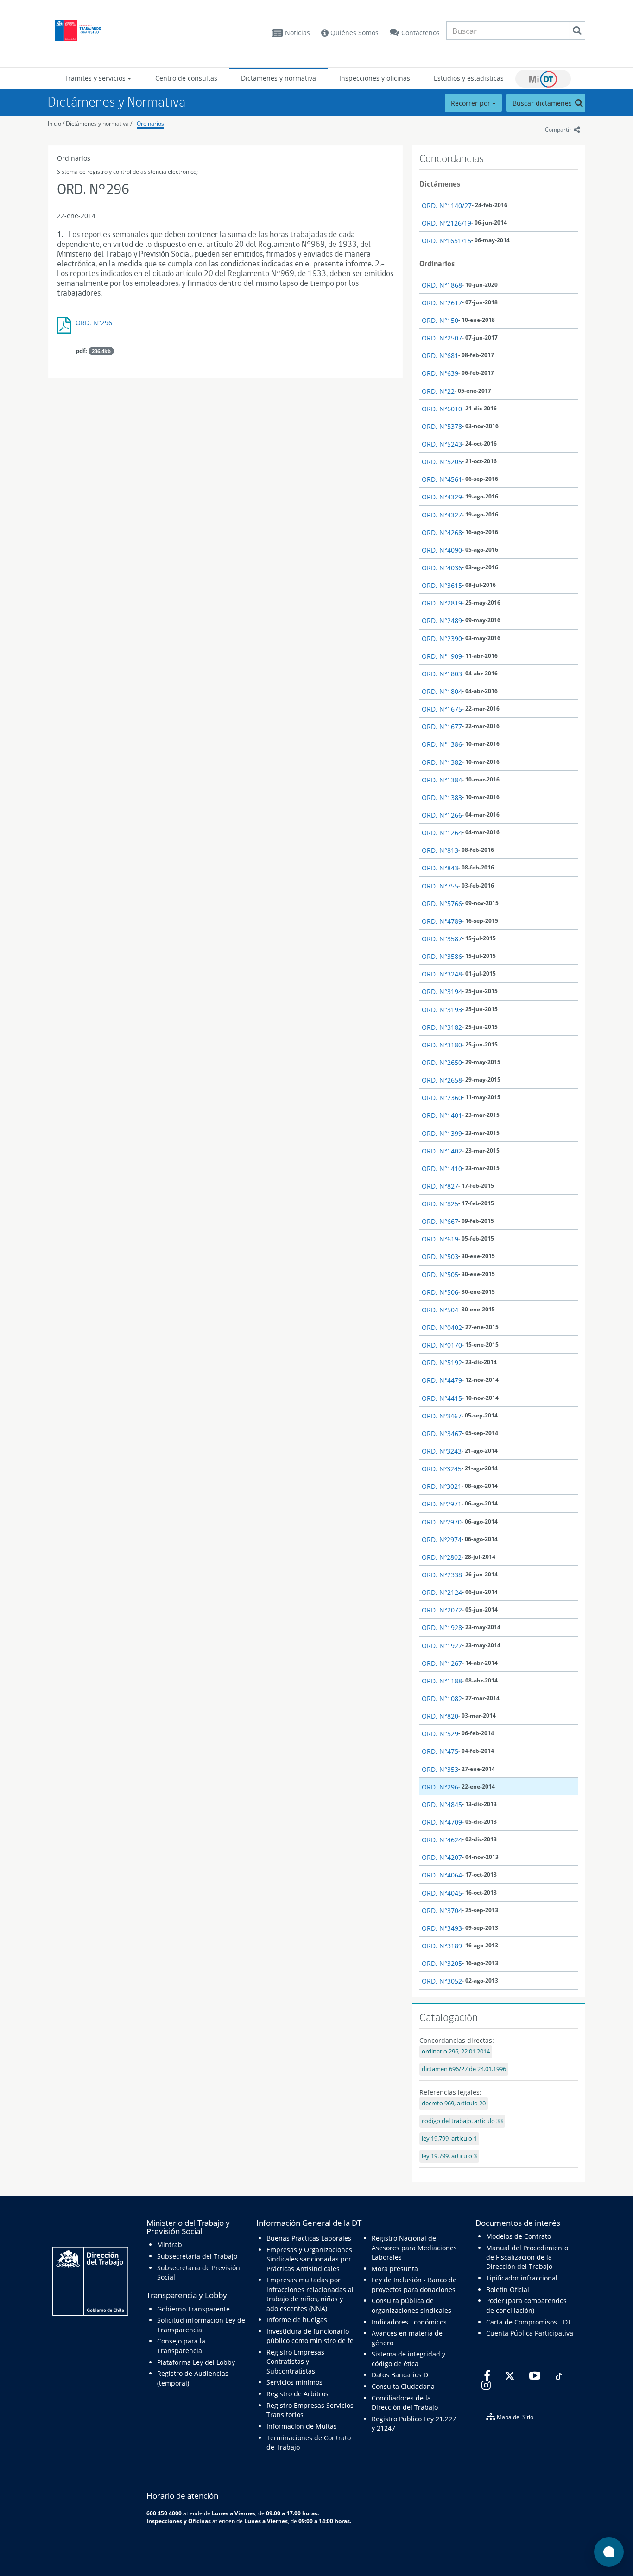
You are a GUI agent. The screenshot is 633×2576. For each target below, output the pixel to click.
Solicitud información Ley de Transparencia (201, 2325)
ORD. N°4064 (442, 1875)
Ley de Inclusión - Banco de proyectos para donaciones (414, 2284)
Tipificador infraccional (522, 2278)
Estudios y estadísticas (469, 78)
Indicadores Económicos (409, 2322)
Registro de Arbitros (298, 2394)
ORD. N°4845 (442, 1804)
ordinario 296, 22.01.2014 (456, 2051)
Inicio (54, 123)
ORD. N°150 (440, 320)
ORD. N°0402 (442, 1327)
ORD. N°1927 (442, 1646)
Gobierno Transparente (193, 2309)
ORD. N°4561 (442, 479)
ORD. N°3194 (442, 992)
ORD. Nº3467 (442, 1416)
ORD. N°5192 (442, 1363)
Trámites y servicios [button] (96, 78)
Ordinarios (150, 123)
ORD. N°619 (440, 1239)
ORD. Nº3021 (442, 1486)
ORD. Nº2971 (442, 1504)
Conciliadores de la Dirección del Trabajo (405, 2403)
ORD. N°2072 (442, 1610)
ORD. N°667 (440, 1221)
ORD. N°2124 (442, 1592)
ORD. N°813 (440, 850)
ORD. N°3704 (442, 1911)
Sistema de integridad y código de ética (408, 2359)
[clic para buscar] (577, 31)
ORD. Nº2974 (442, 1540)
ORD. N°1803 (442, 674)
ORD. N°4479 (442, 1380)
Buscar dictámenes (543, 103)
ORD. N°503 (440, 1257)
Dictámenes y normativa (279, 78)
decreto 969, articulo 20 (454, 2103)
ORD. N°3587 (442, 939)
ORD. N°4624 (442, 1840)
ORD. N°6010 (442, 409)
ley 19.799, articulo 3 (449, 2156)
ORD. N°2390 (442, 639)
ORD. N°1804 (442, 691)
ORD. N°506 (440, 1292)
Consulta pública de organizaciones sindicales (411, 2305)
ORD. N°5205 (442, 462)
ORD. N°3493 (442, 1928)
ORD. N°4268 (442, 532)
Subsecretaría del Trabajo (197, 2256)
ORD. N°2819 (442, 603)
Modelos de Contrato (519, 2236)
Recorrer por (472, 103)
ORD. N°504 (440, 1310)
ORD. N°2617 (442, 303)
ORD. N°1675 (442, 709)
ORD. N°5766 (442, 904)
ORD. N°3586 (442, 956)
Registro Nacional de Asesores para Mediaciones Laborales (414, 2248)
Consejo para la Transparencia (181, 2346)
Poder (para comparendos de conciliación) (526, 2305)
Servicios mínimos (294, 2382)
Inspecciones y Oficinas (179, 2521)
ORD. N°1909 (442, 656)
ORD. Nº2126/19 (446, 223)
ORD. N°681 (440, 356)
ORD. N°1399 (442, 1133)
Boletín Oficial (508, 2289)
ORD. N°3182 (442, 1027)
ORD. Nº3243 (442, 1451)
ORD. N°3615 (442, 585)
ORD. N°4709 (442, 1822)
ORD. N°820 (440, 1716)
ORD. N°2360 (442, 1098)
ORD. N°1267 (442, 1663)
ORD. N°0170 (442, 1345)
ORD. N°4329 (442, 497)
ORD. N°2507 (442, 338)
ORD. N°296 (94, 323)
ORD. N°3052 (442, 1981)
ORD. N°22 (438, 391)
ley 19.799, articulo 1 (449, 2138)
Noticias (298, 33)
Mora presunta (395, 2269)
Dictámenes (440, 184)
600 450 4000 (164, 2513)
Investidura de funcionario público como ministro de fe (310, 2336)
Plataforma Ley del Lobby (196, 2362)
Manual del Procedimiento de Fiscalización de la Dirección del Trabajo (527, 2257)
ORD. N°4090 (442, 550)
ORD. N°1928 (442, 1628)
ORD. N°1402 (442, 1151)
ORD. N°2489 (442, 620)
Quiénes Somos (354, 33)
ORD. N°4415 (442, 1398)
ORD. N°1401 (442, 1115)
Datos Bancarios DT (402, 2375)
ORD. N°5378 (442, 426)
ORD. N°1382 (442, 762)
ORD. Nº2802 (442, 1557)
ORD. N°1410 (442, 1168)
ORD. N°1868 (442, 285)
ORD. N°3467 (442, 1433)
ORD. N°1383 (442, 797)
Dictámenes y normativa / (99, 123)
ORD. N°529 (440, 1734)
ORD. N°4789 (442, 921)
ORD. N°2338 (442, 1575)
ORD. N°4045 (442, 1893)
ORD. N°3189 (442, 1946)
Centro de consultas (186, 78)
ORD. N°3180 (442, 1045)
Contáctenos (421, 33)
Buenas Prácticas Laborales (309, 2238)
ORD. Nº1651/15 (446, 241)
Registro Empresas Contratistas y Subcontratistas (295, 2362)
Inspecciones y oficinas (375, 78)
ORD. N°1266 (442, 815)
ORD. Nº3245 (442, 1469)
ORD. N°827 (440, 1186)
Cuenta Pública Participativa (530, 2333)
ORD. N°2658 (442, 1080)
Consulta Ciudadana (403, 2386)
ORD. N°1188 (442, 1681)
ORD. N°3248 (442, 974)
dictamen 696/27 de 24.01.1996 (464, 2069)
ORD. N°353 (440, 1769)
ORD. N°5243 (442, 444)
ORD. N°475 (440, 1751)
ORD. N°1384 (442, 780)
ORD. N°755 (440, 886)
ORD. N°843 (440, 868)
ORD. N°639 (440, 373)
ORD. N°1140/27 (447, 205)
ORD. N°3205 (442, 1963)
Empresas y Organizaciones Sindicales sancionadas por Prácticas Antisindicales (309, 2259)
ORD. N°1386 (442, 744)
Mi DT (543, 79)
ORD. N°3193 (442, 1010)
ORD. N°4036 (442, 568)
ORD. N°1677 (442, 727)
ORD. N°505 (440, 1275)
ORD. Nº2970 (442, 1522)
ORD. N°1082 (442, 1698)
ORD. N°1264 (442, 833)
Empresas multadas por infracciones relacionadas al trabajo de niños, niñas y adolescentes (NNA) (310, 2294)
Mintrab (170, 2245)
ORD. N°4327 (442, 515)
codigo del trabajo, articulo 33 (462, 2121)
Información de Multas (302, 2426)
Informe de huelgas (297, 2320)
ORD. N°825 (440, 1204)
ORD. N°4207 (442, 1857)
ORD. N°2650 (442, 1062)
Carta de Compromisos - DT (529, 2322)
